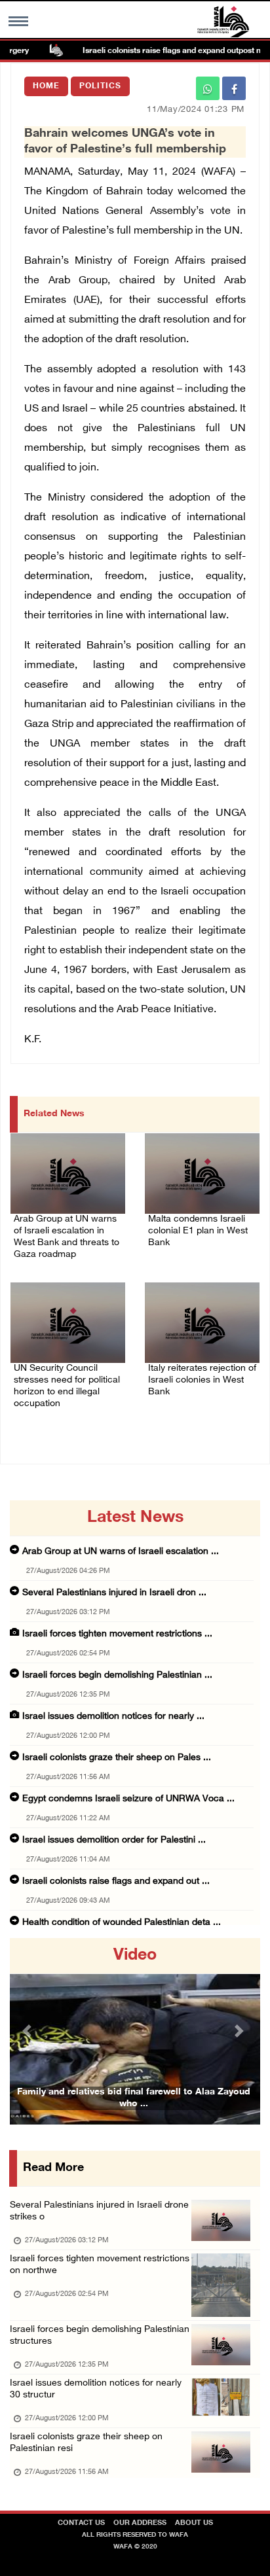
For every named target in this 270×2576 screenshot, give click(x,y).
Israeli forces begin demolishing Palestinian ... (117, 1675)
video (135, 1956)
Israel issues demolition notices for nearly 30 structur (96, 2389)
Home (46, 86)
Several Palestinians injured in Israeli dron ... (114, 1593)
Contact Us (81, 2523)
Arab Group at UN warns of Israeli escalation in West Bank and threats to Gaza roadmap (67, 1237)
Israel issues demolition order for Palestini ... (114, 1840)
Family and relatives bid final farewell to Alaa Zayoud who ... (134, 2098)
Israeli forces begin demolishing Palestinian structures (100, 2336)
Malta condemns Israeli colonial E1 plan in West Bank (198, 1231)
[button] (29, 2031)
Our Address (140, 2523)
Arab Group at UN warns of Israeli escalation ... (121, 1552)
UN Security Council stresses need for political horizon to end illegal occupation (67, 1386)
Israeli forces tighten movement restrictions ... (117, 1634)
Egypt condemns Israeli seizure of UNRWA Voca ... (128, 1799)
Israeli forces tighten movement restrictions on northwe (100, 2265)
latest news (135, 1518)
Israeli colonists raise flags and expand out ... (116, 1881)
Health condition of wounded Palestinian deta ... (122, 1923)
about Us (194, 2523)
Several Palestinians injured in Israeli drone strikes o (99, 2211)
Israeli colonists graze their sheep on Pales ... (117, 1758)
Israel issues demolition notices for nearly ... (113, 1717)
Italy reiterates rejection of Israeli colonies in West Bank (202, 1380)
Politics (100, 86)
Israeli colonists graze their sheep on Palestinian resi (86, 2443)
